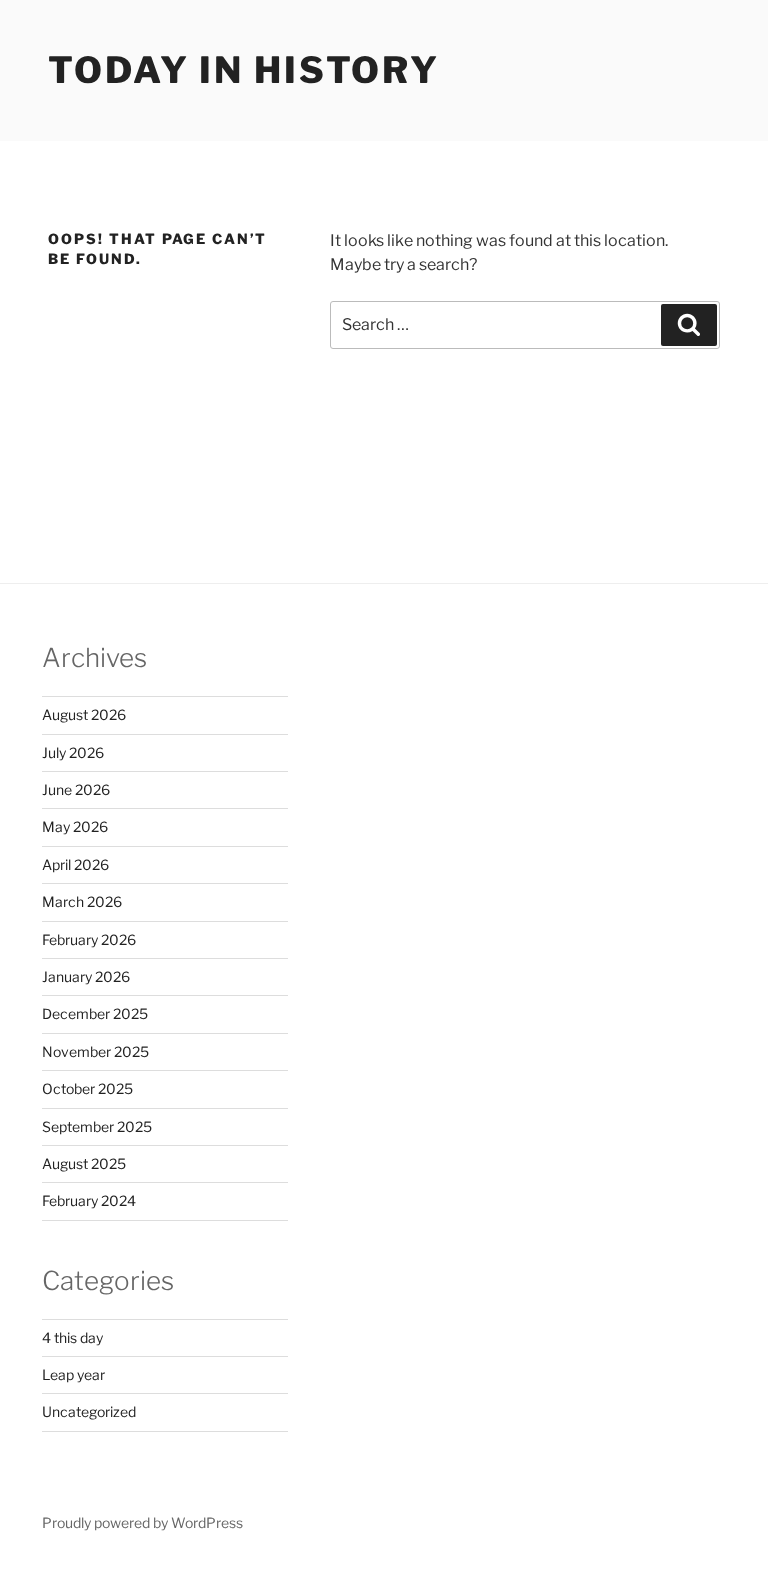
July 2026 (73, 752)
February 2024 (89, 1200)
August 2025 (84, 1163)
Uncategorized (89, 1411)
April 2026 (75, 864)
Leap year (73, 1374)
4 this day (72, 1337)
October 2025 (87, 1088)
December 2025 (95, 1013)
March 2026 (82, 901)
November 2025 (95, 1051)
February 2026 (89, 939)
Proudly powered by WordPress (142, 1522)
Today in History (244, 70)
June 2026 (76, 789)
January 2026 (86, 976)
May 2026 (75, 826)
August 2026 (84, 714)
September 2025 (97, 1126)
